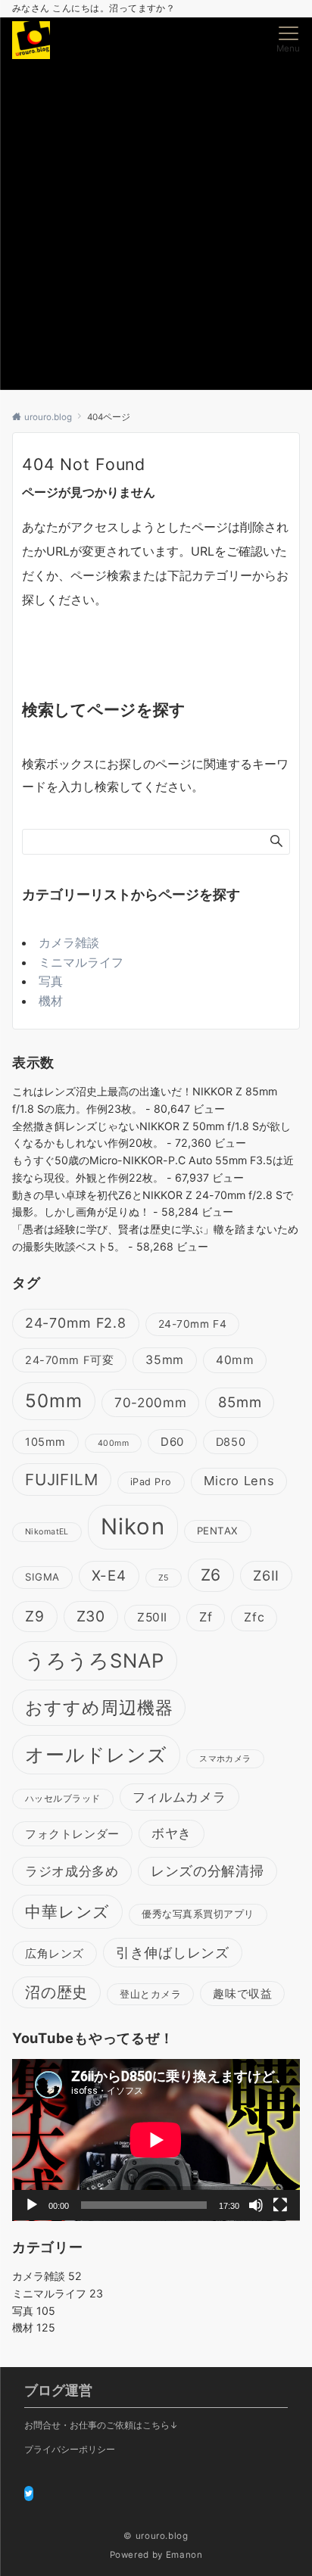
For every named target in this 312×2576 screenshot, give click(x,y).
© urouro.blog (156, 2536)
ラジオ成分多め (72, 1871)
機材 (51, 1001)
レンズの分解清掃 (207, 1871)
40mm (235, 1360)
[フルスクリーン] (280, 2205)
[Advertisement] (156, 226)
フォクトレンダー (72, 1834)
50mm (54, 1401)
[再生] (32, 2205)
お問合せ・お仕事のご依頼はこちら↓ (101, 2425)
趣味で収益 (242, 1994)
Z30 (91, 1616)
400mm (113, 1443)
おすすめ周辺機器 (99, 1707)
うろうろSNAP (95, 1660)
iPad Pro (151, 1482)
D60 (172, 1442)
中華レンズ (67, 1911)
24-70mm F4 (193, 1324)
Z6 (211, 1575)
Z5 (164, 1578)
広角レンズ (55, 1953)
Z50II (152, 1617)
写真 (51, 981)
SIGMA (42, 1577)
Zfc (254, 1617)
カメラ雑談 (69, 942)
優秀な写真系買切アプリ (198, 1914)
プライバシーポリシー (70, 2450)
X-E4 (109, 1576)
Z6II (266, 1575)
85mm (240, 1402)
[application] (156, 2140)
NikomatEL (47, 1532)
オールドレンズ (96, 1754)
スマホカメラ (225, 1759)
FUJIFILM (62, 1480)
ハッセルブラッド (63, 1799)
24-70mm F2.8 (76, 1323)
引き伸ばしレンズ (173, 1952)
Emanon (184, 2555)
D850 (231, 1442)
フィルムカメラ (179, 1797)
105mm (45, 1442)
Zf (206, 1617)
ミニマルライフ (81, 962)
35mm (165, 1360)
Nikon (133, 1526)
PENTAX (218, 1531)
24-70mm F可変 (69, 1360)
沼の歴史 (56, 1992)
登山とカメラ (150, 1994)
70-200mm (150, 1402)
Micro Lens (239, 1481)
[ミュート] (256, 2205)
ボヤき (172, 1833)
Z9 (35, 1616)
